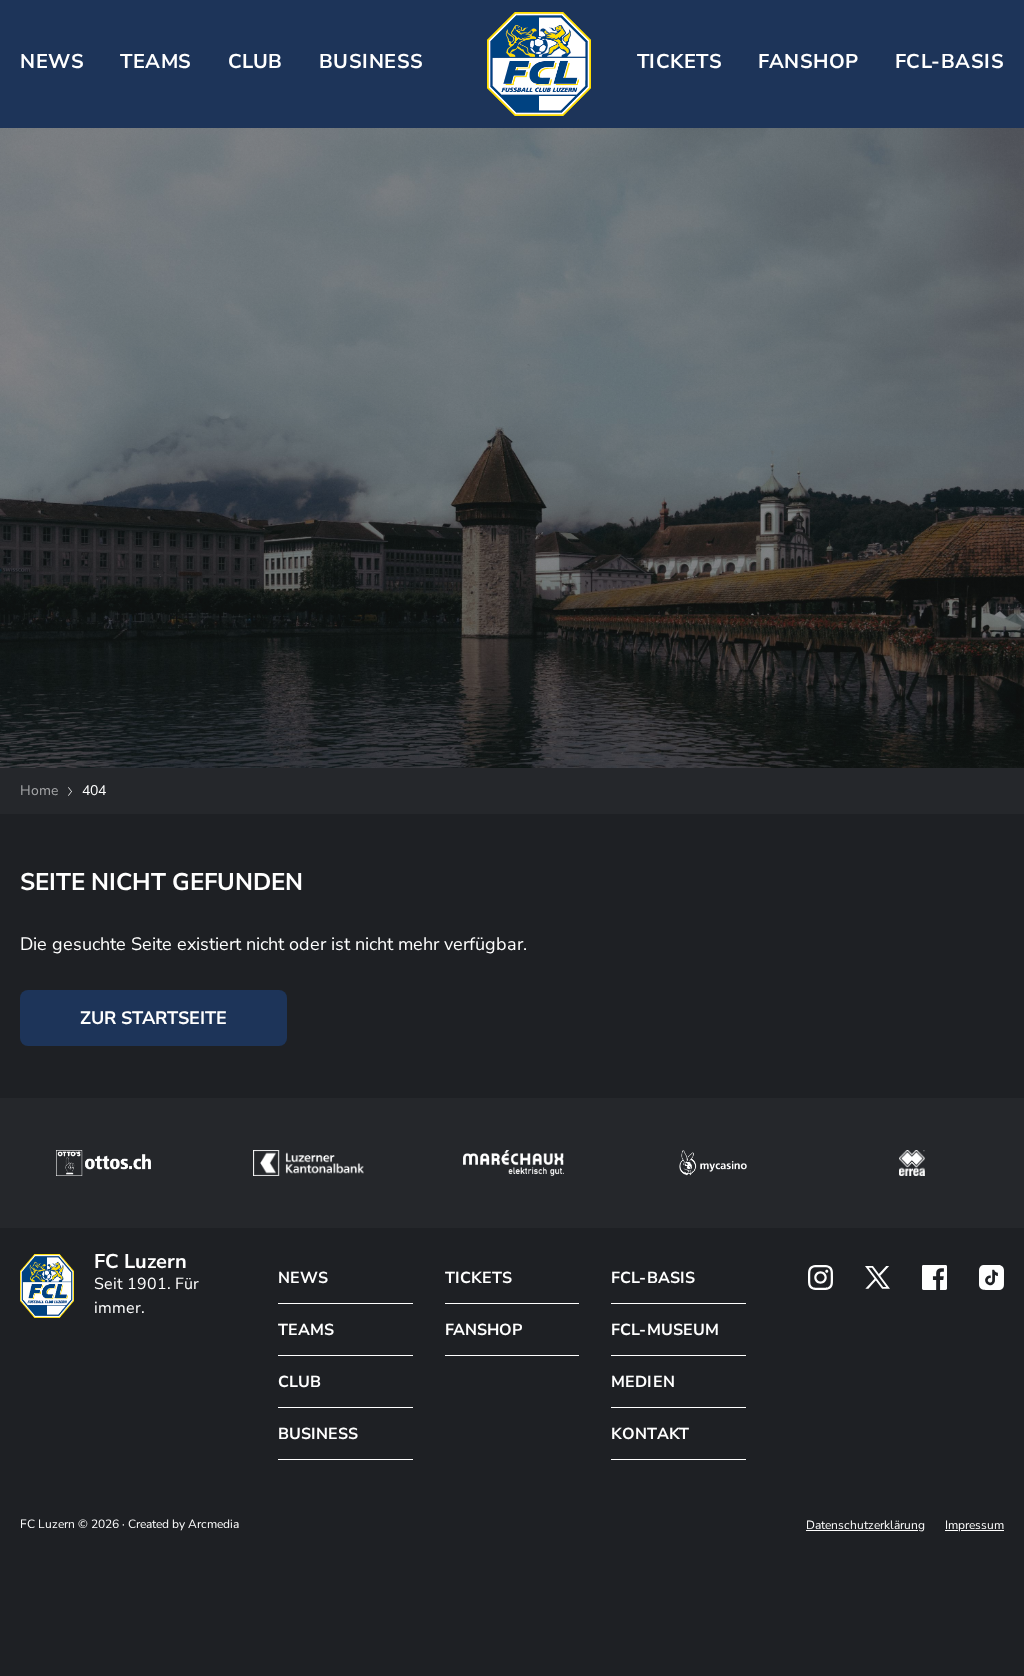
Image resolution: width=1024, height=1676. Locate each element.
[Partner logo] (820, 1277)
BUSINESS (371, 61)
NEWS (52, 61)
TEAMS (156, 61)
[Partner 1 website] (103, 1163)
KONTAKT (649, 1434)
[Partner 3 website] (513, 1163)
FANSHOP (483, 1330)
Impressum (974, 1525)
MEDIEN (642, 1382)
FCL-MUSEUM (664, 1330)
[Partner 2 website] (308, 1163)
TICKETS (680, 61)
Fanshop (808, 61)
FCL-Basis (950, 61)
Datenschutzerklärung (865, 1525)
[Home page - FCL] (539, 64)
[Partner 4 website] (713, 1163)
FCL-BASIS (652, 1278)
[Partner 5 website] (912, 1163)
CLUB (255, 61)
